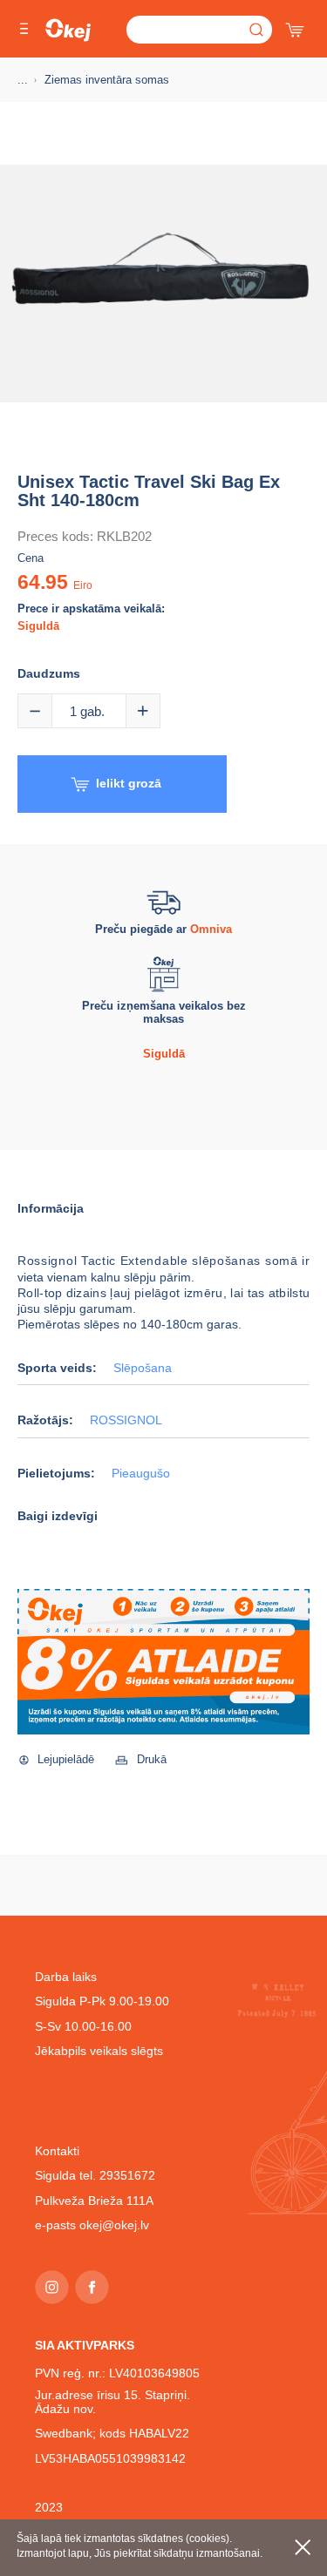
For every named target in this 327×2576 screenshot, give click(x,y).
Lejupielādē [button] (66, 1759)
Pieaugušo (141, 1474)
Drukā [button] (152, 1759)
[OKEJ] (68, 30)
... (23, 80)
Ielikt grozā (129, 783)
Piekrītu (303, 2547)
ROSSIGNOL (126, 1420)
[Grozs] (296, 26)
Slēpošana (143, 1368)
